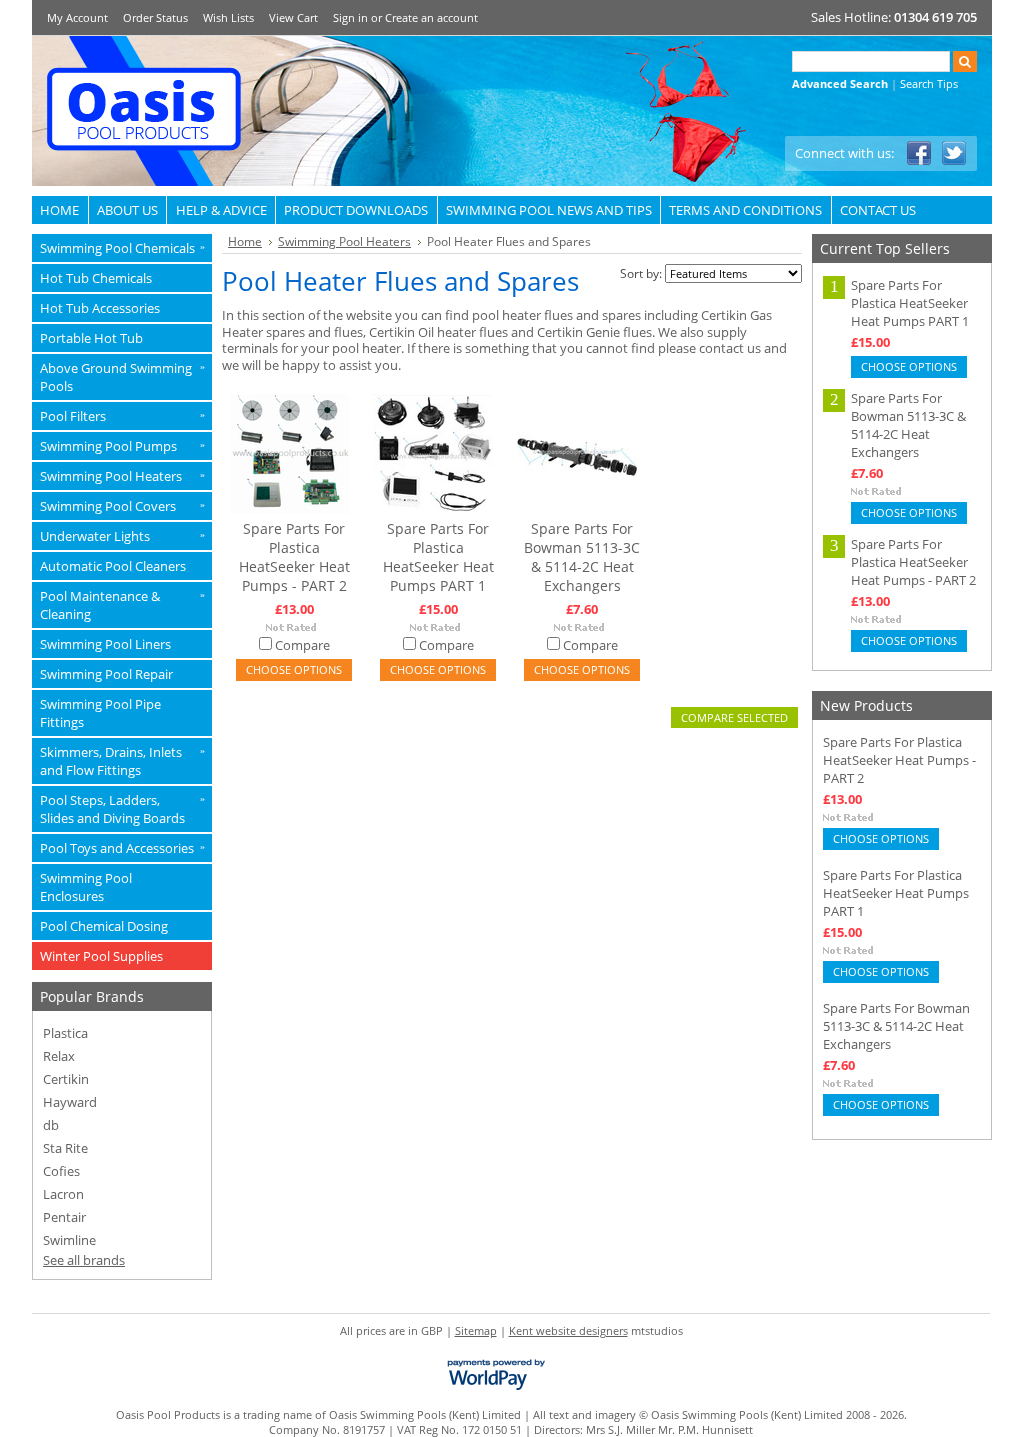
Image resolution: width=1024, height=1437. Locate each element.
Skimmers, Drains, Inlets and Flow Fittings (122, 761)
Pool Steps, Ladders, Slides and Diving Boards (122, 809)
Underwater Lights (122, 536)
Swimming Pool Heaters (122, 476)
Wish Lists (228, 17)
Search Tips (929, 83)
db (51, 1125)
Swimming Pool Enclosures (86, 887)
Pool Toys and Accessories (122, 848)
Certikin (66, 1079)
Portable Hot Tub (91, 338)
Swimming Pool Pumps (122, 446)
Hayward (70, 1102)
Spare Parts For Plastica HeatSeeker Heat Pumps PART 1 (438, 557)
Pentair (64, 1217)
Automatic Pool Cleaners (113, 566)
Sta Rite (65, 1148)
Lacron (63, 1194)
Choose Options (294, 669)
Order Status (155, 17)
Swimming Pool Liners (105, 644)
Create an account (431, 17)
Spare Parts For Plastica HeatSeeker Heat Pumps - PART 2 (294, 557)
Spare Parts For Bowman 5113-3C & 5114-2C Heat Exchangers (582, 557)
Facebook (919, 153)
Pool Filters (122, 416)
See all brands (84, 1260)
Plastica (65, 1033)
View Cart (293, 17)
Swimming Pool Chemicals (122, 248)
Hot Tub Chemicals (96, 278)
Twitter (954, 153)
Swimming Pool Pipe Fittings (100, 713)
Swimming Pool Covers (122, 506)
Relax (59, 1056)
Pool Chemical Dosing (104, 926)
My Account (77, 17)
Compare (302, 645)
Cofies (61, 1171)
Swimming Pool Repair (106, 674)
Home (245, 241)
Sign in (350, 17)
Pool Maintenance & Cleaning (122, 605)
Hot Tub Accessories (100, 308)
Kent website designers (568, 1330)
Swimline (69, 1240)
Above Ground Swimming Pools (122, 377)
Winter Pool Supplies (101, 956)
